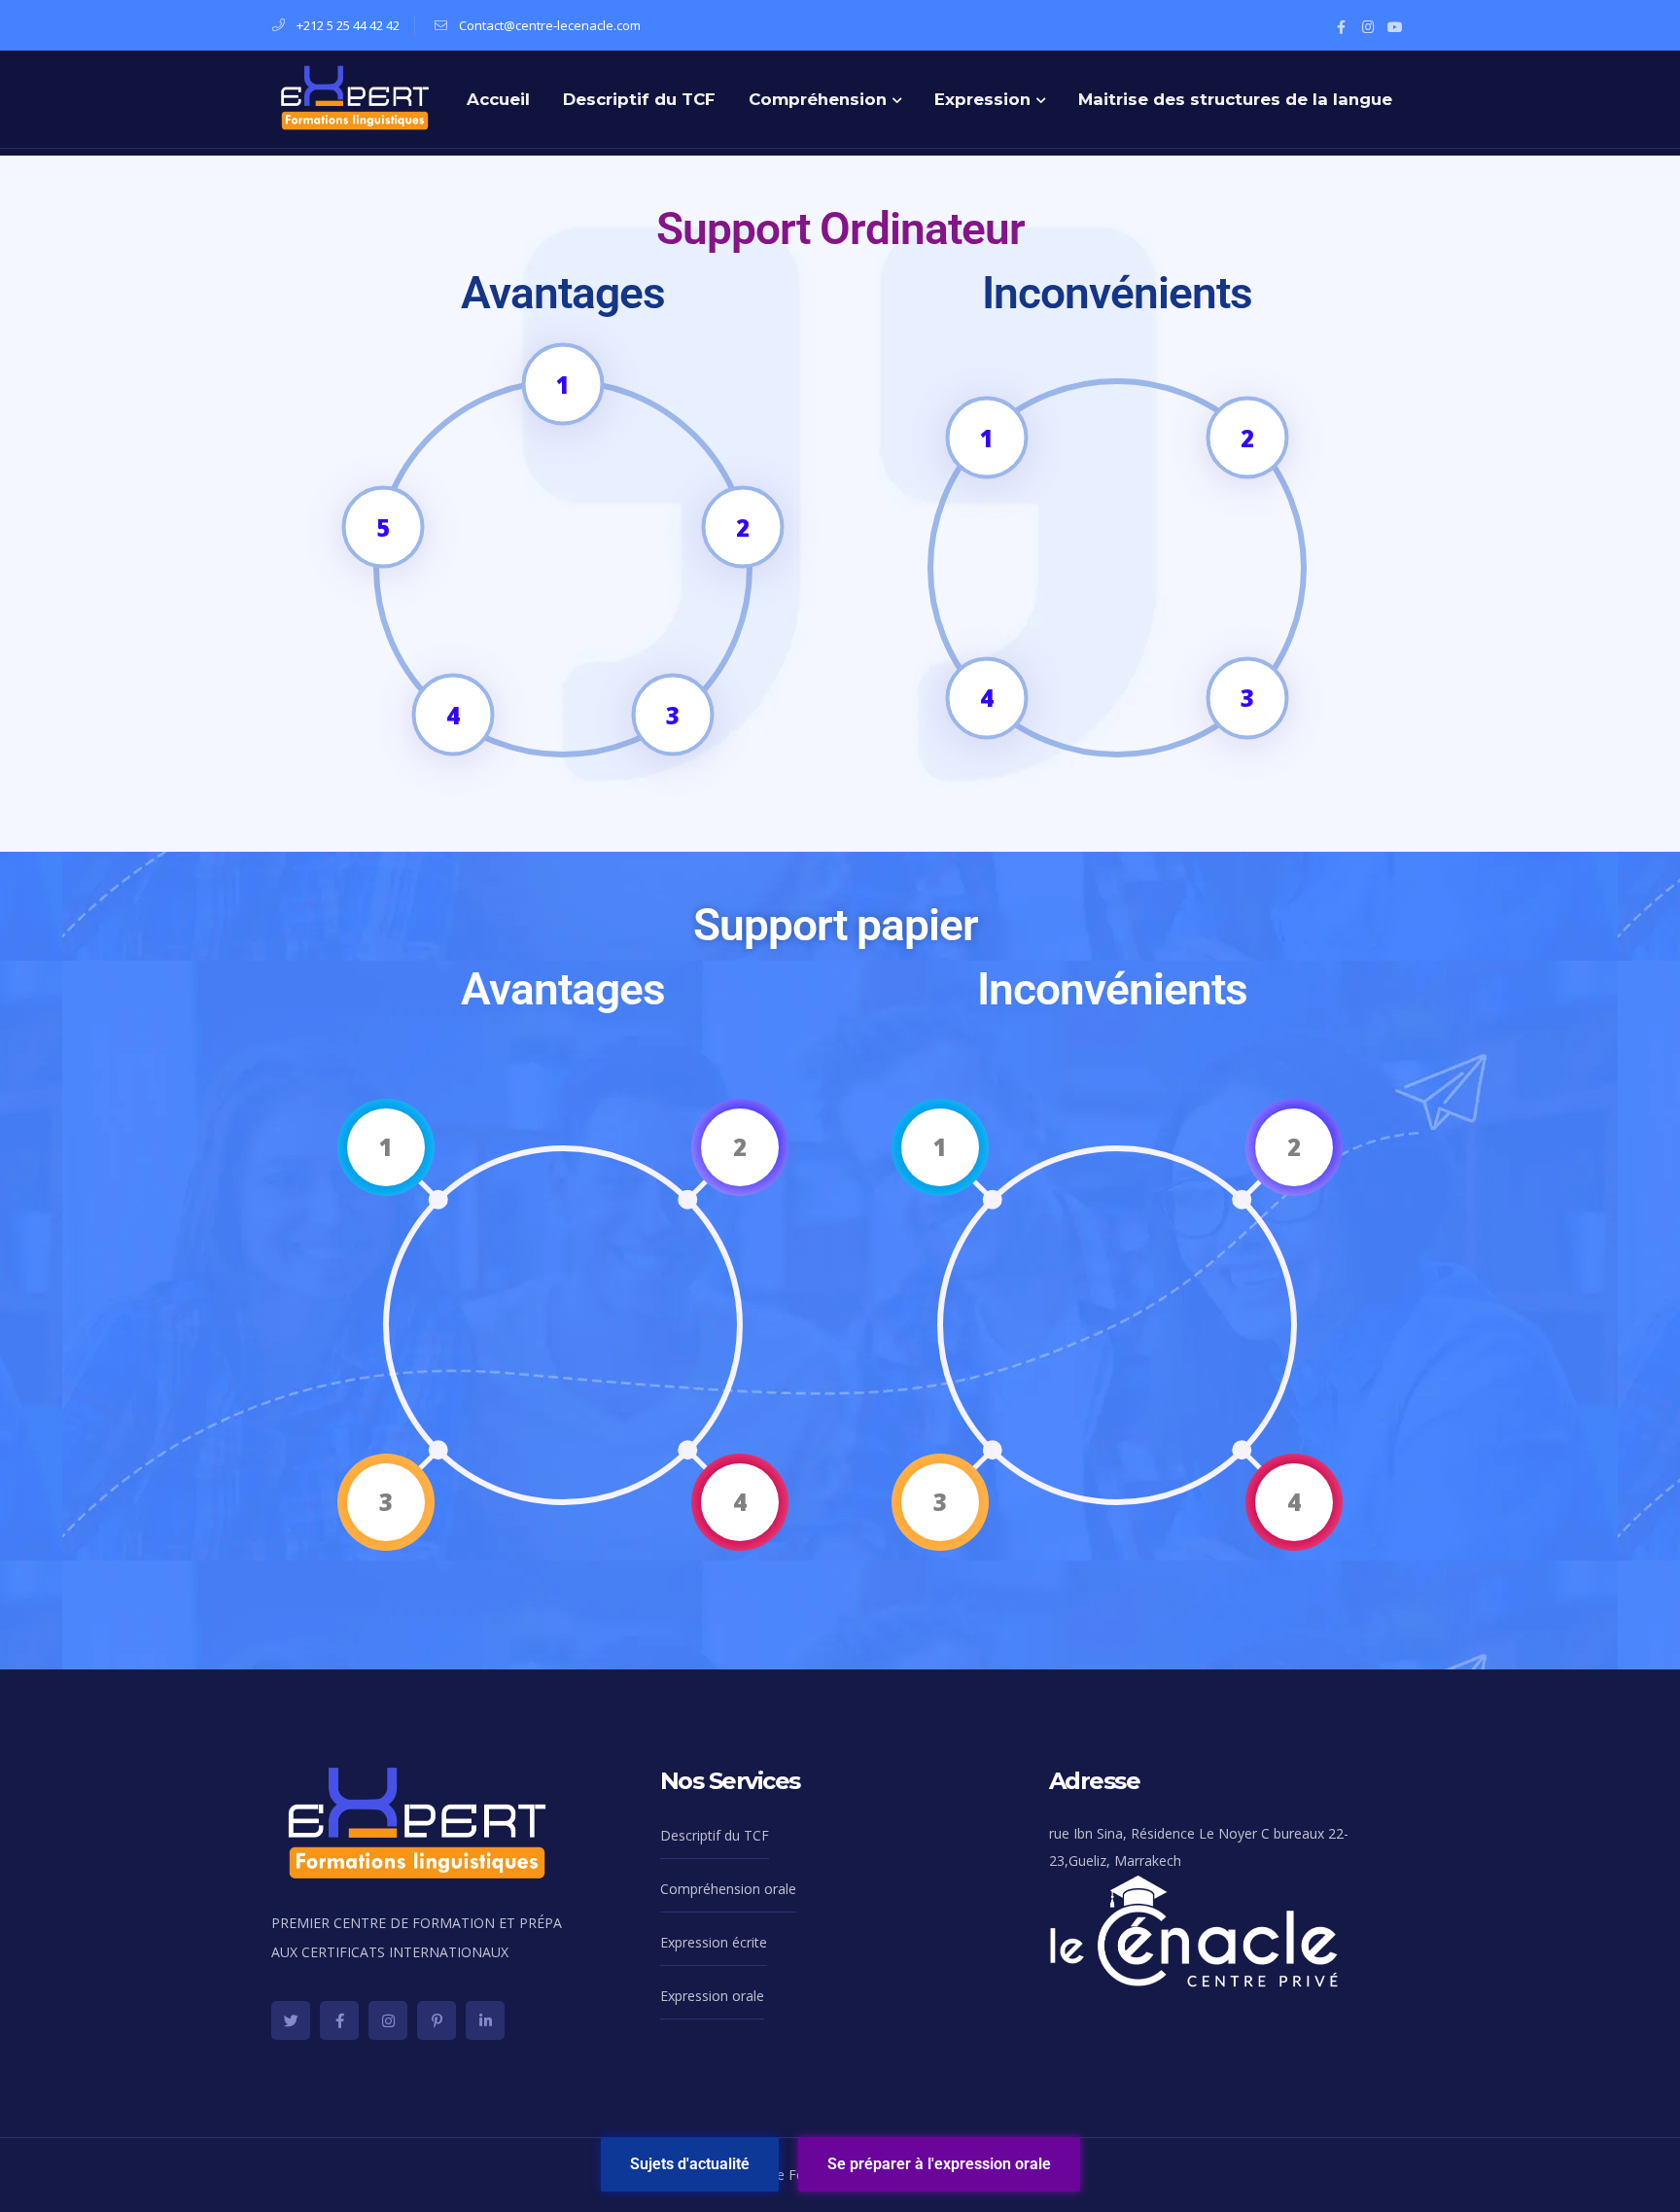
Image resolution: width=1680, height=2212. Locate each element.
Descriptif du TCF (715, 1835)
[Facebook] (1341, 25)
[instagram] (388, 2020)
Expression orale (712, 1996)
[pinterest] (437, 2020)
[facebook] (339, 2020)
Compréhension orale (728, 1889)
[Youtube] (1395, 25)
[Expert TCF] (355, 96)
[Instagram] (1368, 25)
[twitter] (291, 2020)
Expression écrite (714, 1942)
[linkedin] (485, 2020)
